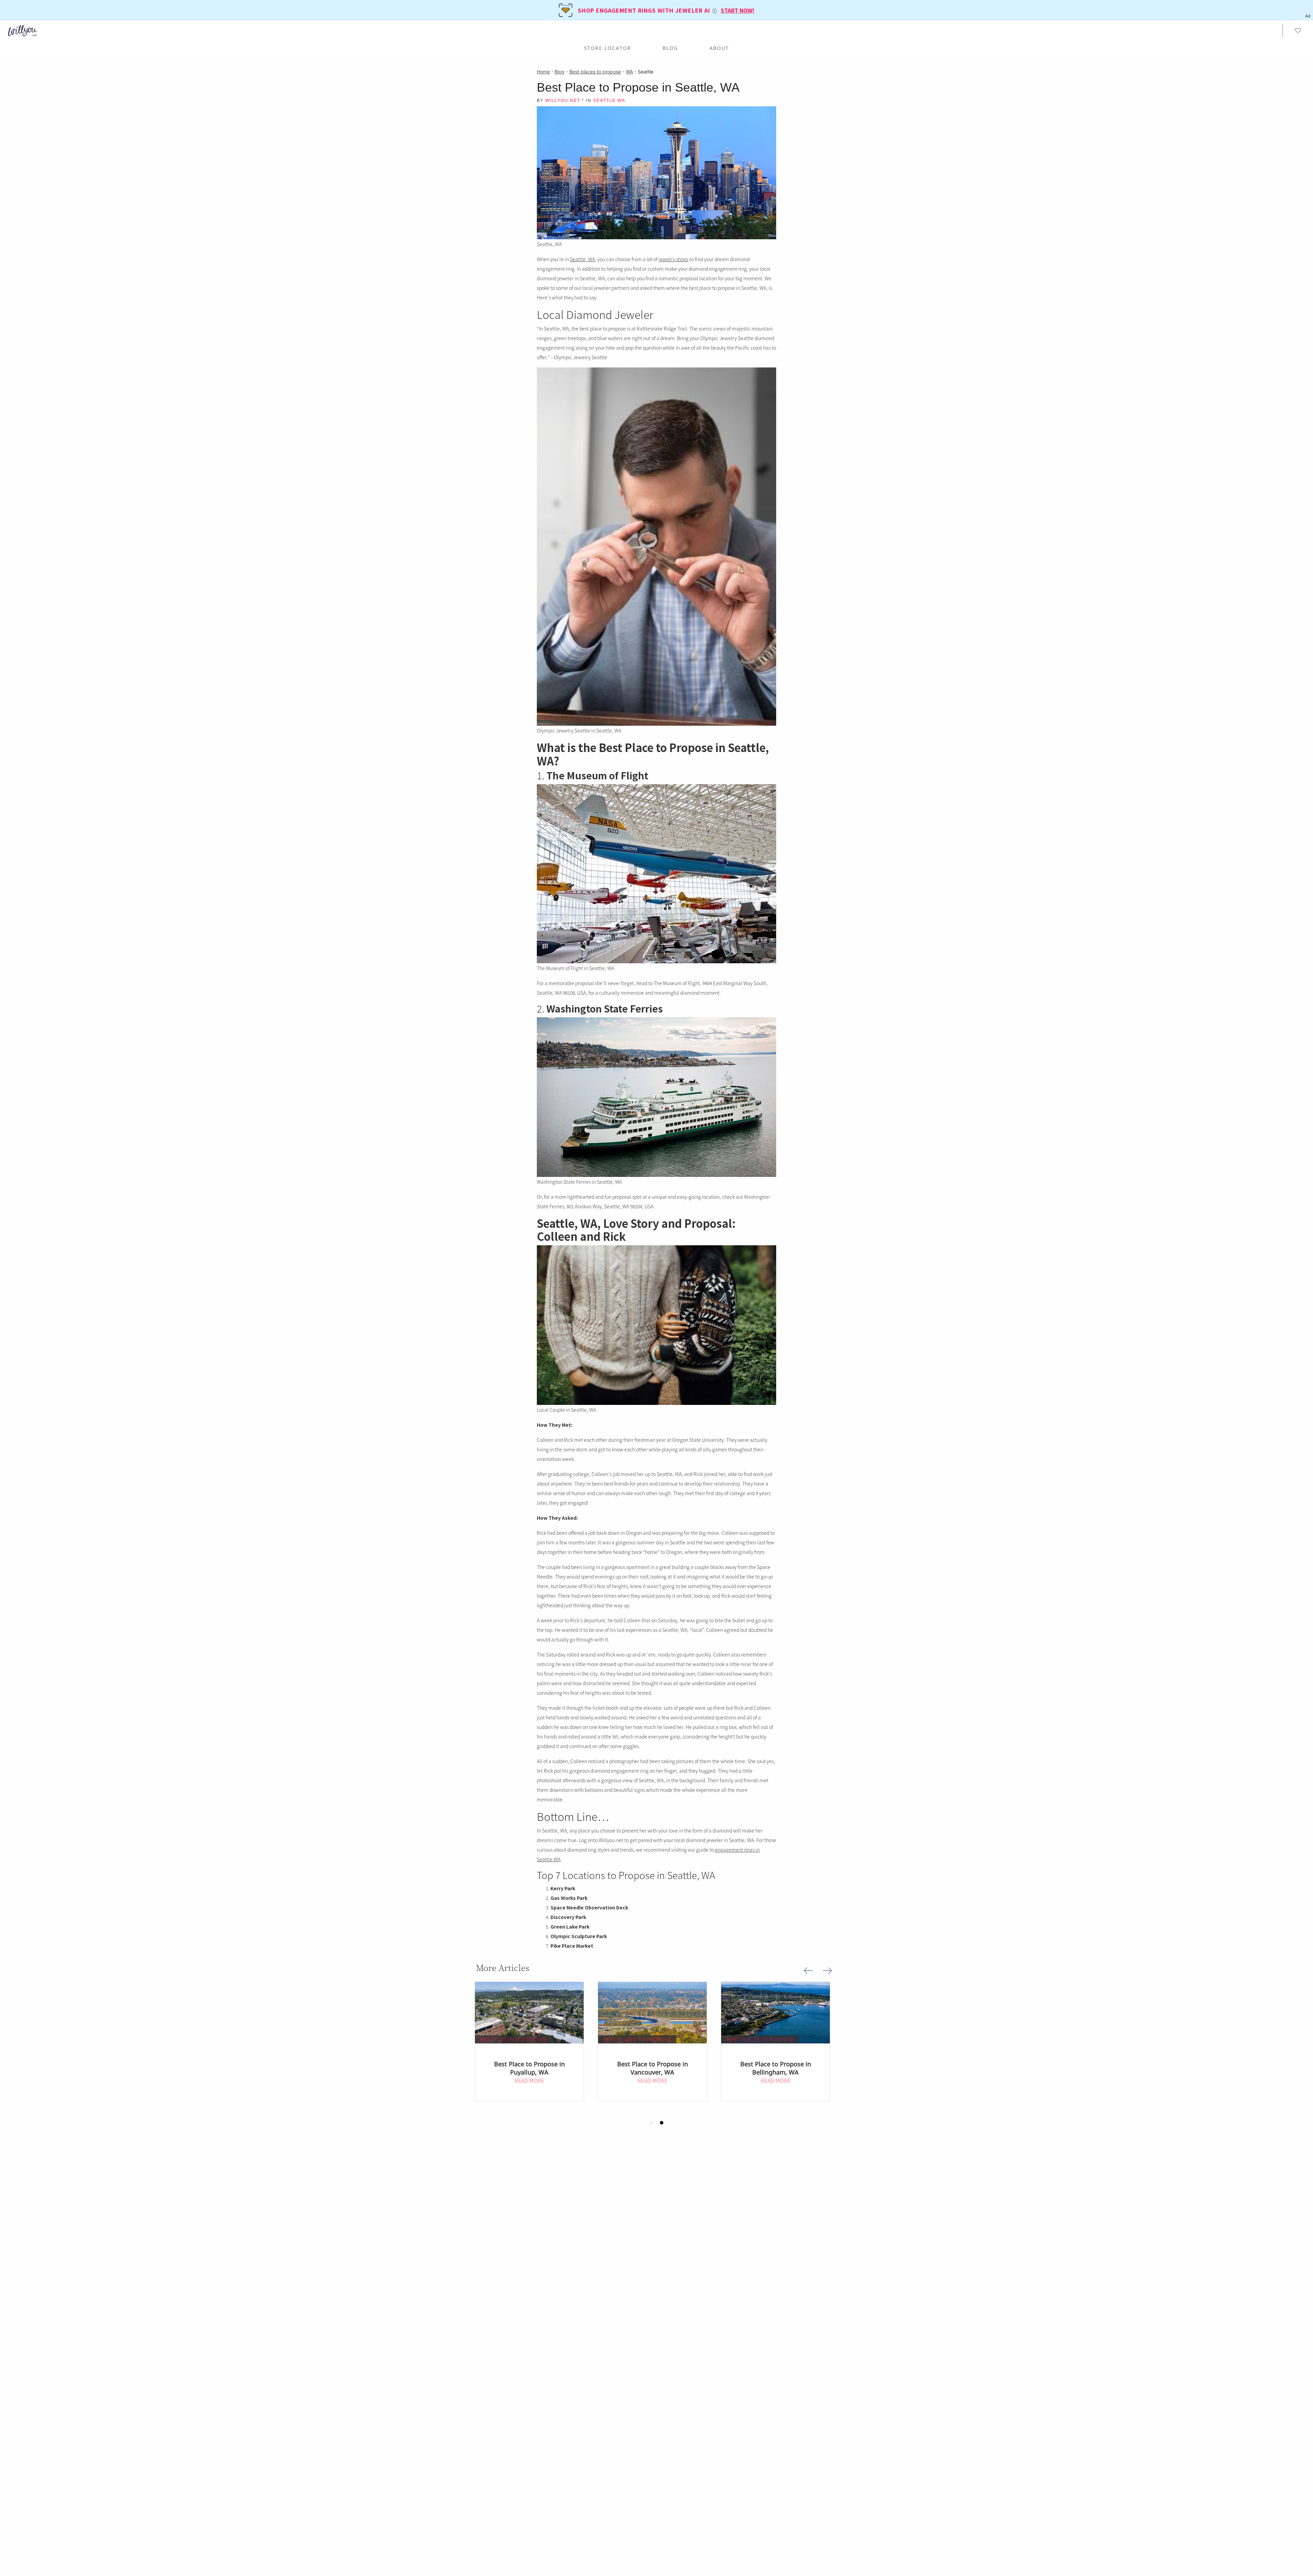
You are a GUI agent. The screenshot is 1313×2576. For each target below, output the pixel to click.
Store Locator (608, 48)
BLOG (670, 48)
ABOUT (719, 48)
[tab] (651, 2123)
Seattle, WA (582, 259)
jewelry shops (673, 259)
